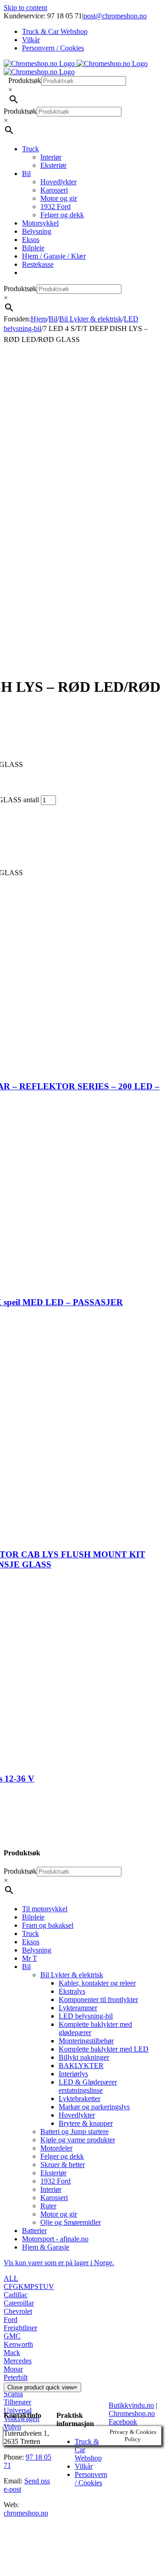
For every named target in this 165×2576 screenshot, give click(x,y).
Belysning (37, 1950)
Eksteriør (53, 2173)
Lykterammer (78, 2008)
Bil (26, 1966)
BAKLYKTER (81, 2066)
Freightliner (20, 2328)
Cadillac (16, 2295)
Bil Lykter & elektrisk (72, 1975)
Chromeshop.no (132, 2413)
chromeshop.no (26, 2513)
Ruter (48, 2206)
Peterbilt (16, 2377)
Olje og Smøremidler (71, 2222)
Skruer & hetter (63, 2165)
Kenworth (18, 2344)
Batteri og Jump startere (74, 2132)
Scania (13, 2394)
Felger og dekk (62, 2156)
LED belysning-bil (86, 2016)
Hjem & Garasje (46, 2247)
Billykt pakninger (84, 2057)
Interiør (51, 2189)
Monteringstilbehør (86, 2041)
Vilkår (84, 2466)
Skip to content (25, 8)
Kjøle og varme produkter (78, 2140)
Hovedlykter (77, 2115)
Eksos (31, 1942)
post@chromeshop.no (115, 16)
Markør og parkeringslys (94, 2107)
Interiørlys (73, 2074)
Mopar (13, 2369)
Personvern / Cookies (91, 2479)
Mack (12, 2353)
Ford (11, 2320)
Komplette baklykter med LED (104, 2049)
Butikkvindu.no (131, 2405)
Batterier (34, 2231)
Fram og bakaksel (48, 1925)
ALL (11, 2278)
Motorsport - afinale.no (55, 2239)
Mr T (30, 1958)
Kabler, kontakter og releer (97, 1983)
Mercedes (18, 2361)
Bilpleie (33, 1917)
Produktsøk (25, 80)
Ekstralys (72, 1991)
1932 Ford (55, 2181)
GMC (12, 2336)
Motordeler (56, 2148)
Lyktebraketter (80, 2099)
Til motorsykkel (45, 1909)
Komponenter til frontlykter (98, 2000)
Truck (30, 1933)
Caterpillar (19, 2303)
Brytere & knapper (86, 2123)
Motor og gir (59, 2214)
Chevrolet (18, 2311)
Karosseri (54, 2198)
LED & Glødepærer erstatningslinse (88, 2086)
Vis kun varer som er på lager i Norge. (59, 2263)
